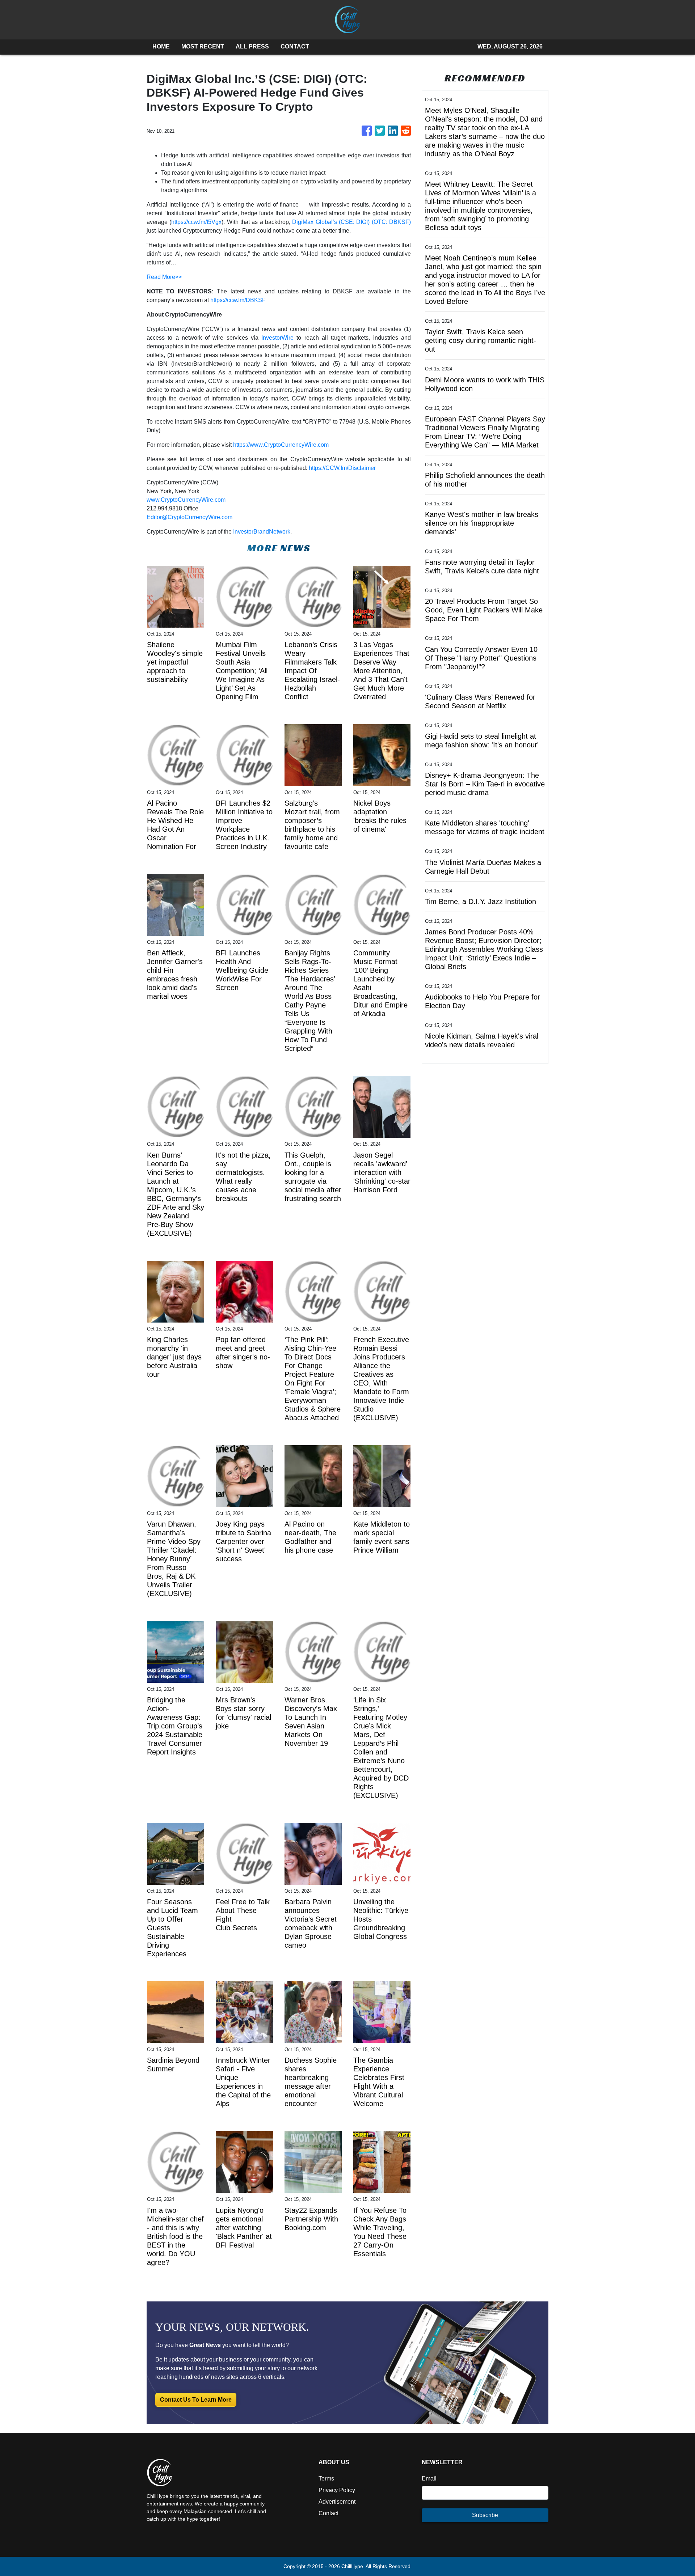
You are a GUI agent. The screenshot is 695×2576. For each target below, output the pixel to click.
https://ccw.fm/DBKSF (238, 300)
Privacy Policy (337, 2490)
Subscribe (485, 2515)
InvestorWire (277, 338)
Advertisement (337, 2502)
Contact (328, 2513)
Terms (326, 2479)
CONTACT (295, 46)
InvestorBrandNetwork (262, 532)
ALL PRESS (252, 46)
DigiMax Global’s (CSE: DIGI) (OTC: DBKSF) (351, 222)
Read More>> (164, 277)
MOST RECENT (203, 46)
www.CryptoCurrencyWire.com (186, 500)
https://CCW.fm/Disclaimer (342, 468)
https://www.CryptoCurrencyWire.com (281, 445)
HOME (161, 46)
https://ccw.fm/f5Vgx (196, 222)
